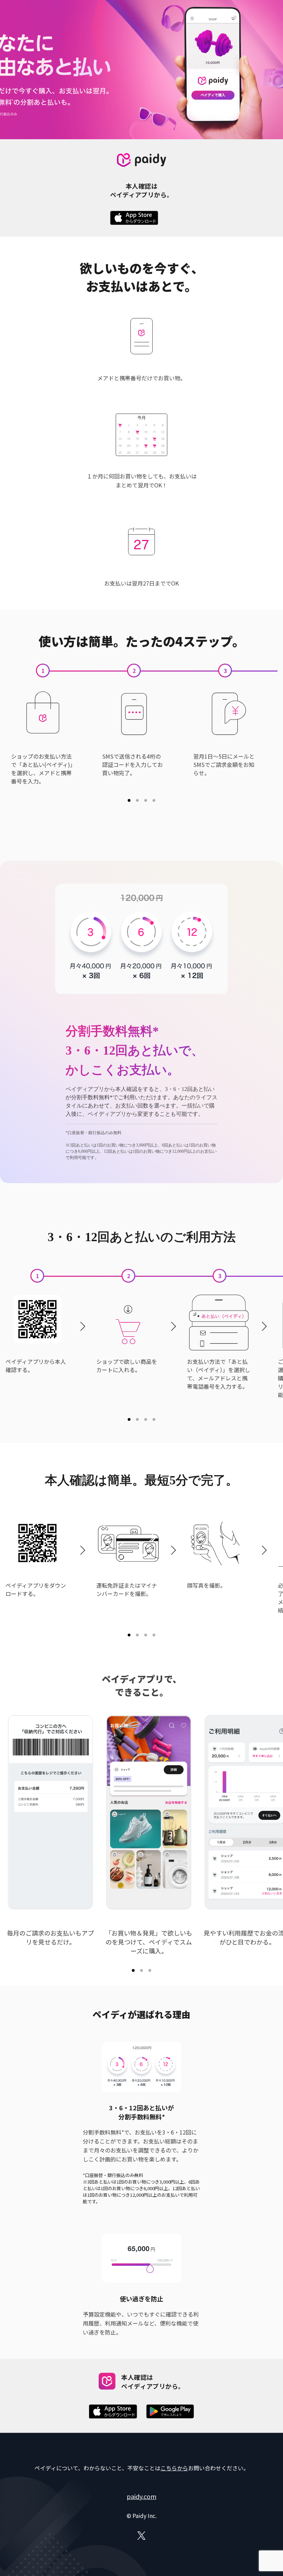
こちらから (174, 2468)
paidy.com (141, 2496)
